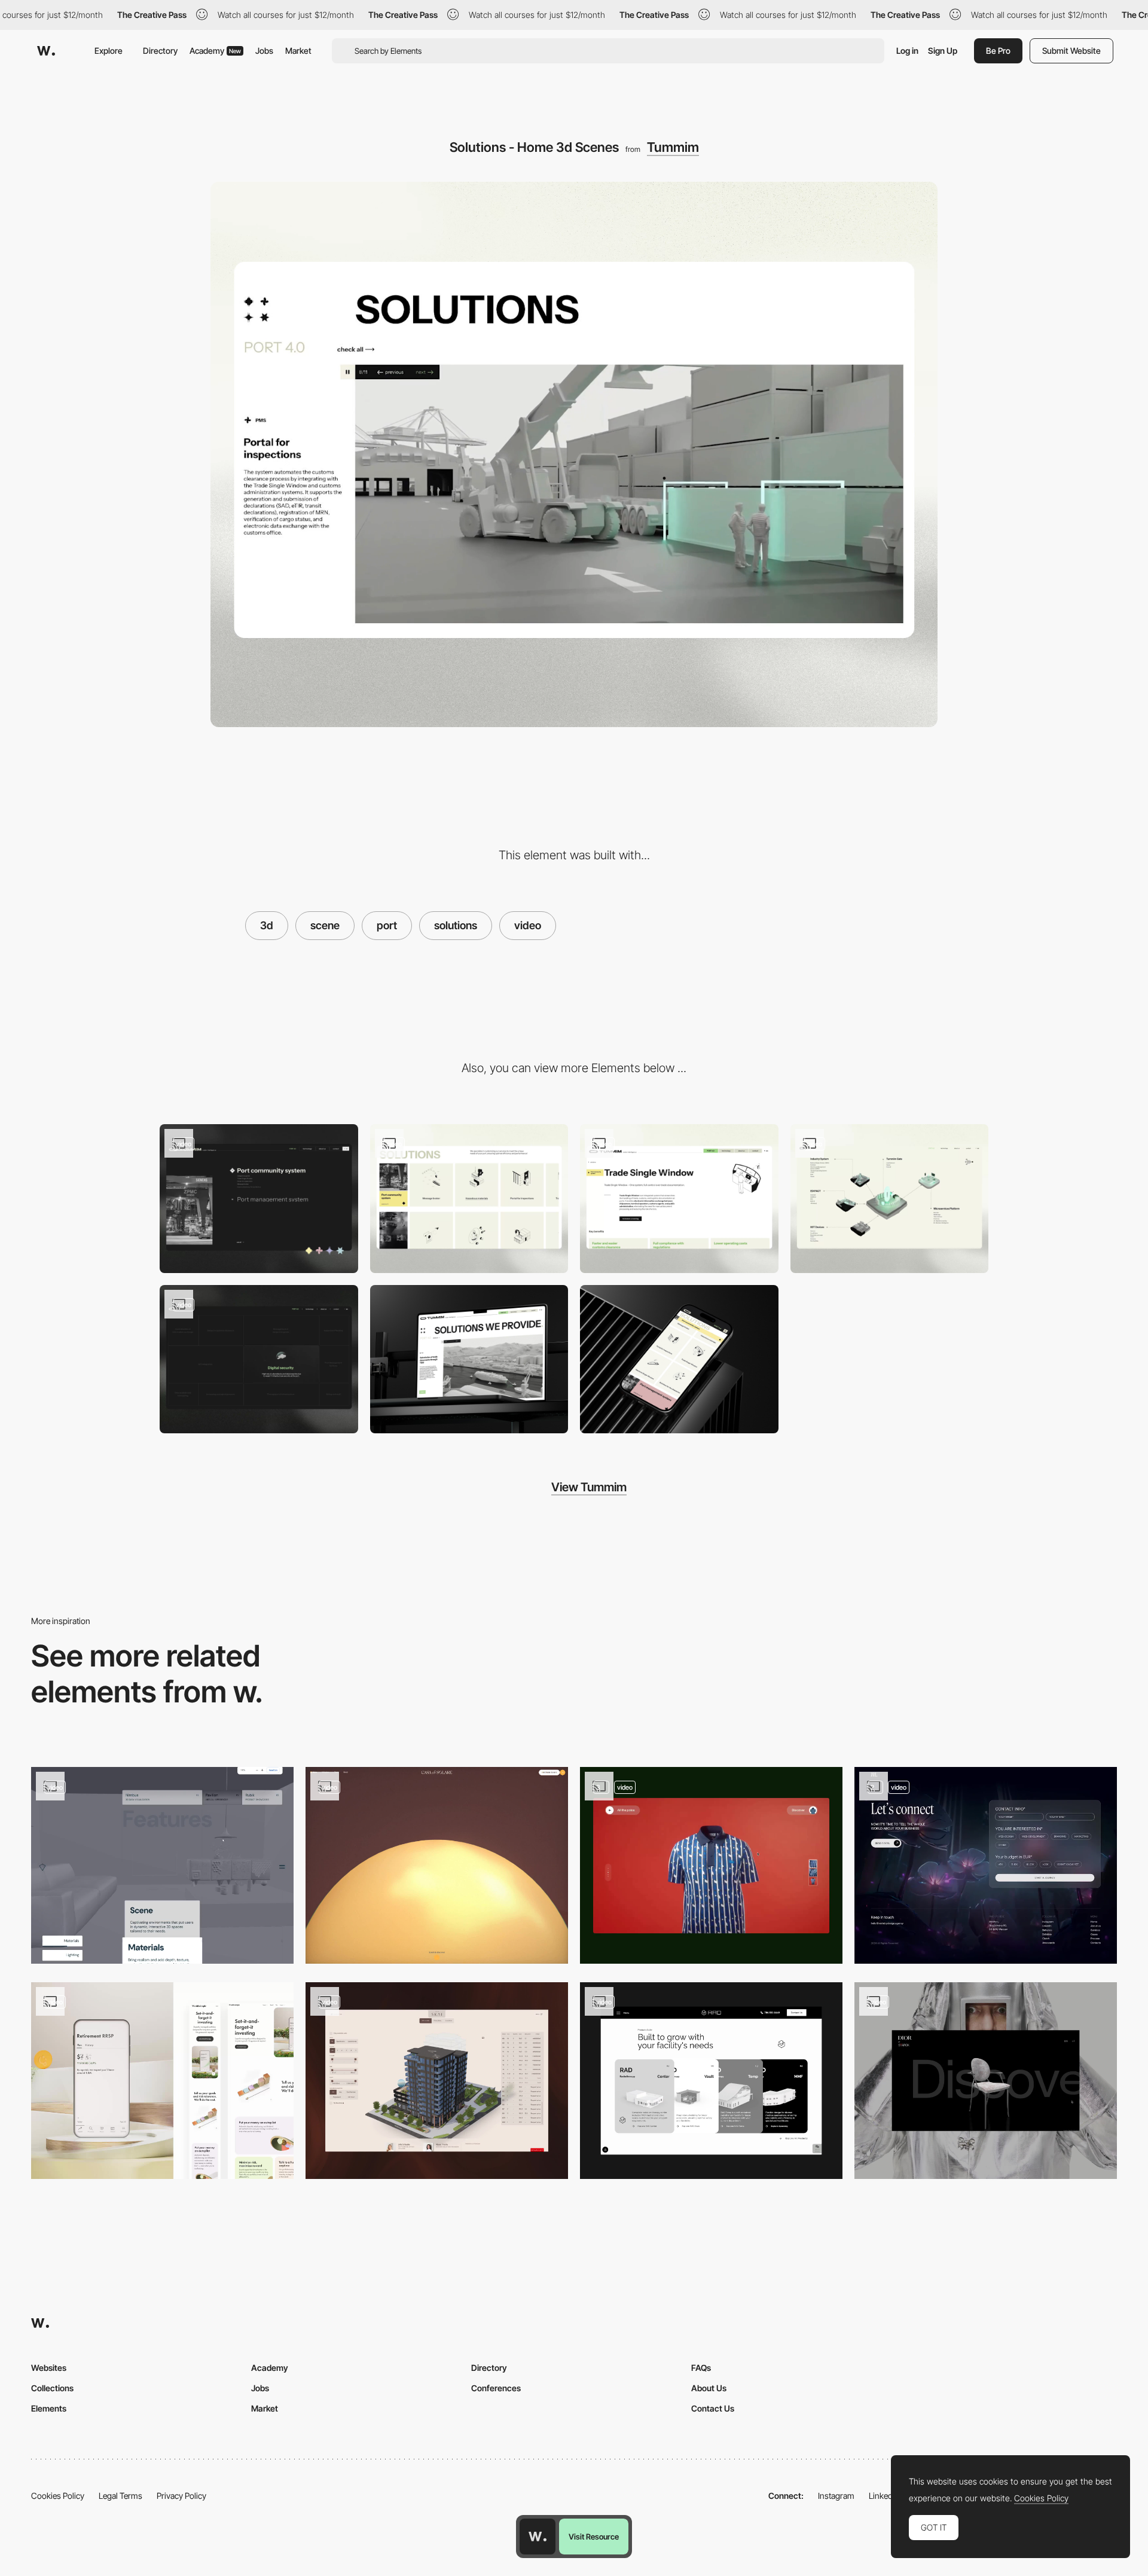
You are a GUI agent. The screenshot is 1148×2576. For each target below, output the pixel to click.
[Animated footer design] (986, 1865)
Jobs (264, 51)
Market (298, 51)
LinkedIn (884, 2496)
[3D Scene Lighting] (162, 1865)
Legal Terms (120, 2496)
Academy (215, 51)
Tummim (673, 147)
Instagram (836, 2496)
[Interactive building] (437, 2081)
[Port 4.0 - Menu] (259, 1199)
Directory (160, 51)
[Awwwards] (46, 51)
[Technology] (890, 1199)
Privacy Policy (181, 2496)
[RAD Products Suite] (711, 2081)
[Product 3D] (986, 2081)
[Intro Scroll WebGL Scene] (437, 1865)
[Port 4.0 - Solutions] (469, 1199)
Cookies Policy (58, 2496)
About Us (709, 2388)
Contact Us (713, 2408)
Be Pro (998, 51)
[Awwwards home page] (538, 2537)
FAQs (701, 2368)
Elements (49, 2408)
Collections (52, 2388)
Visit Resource (594, 2537)
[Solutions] (679, 1199)
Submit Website (1071, 51)
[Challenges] (259, 1359)
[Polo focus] (711, 1865)
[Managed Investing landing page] (162, 2081)
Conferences (496, 2388)
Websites (49, 2368)
